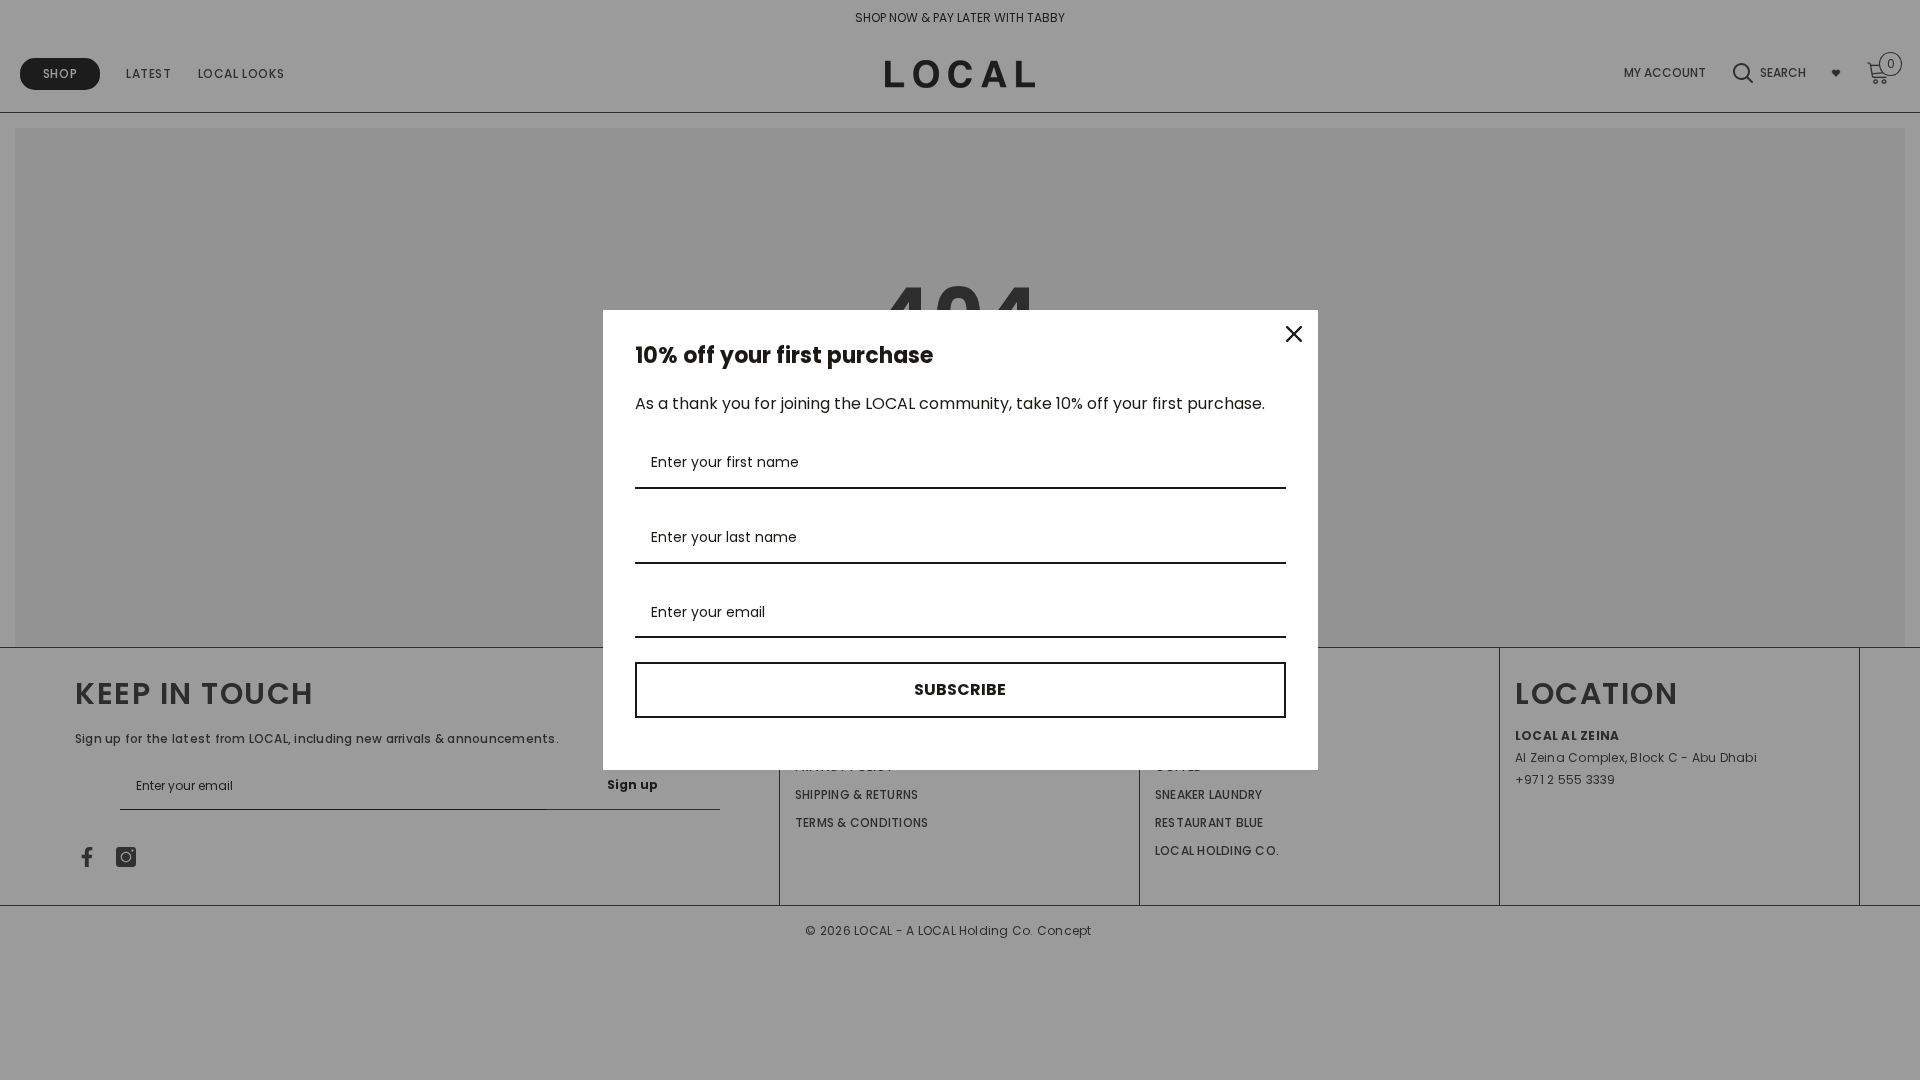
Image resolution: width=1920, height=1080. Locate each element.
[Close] (1294, 334)
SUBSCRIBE (960, 689)
